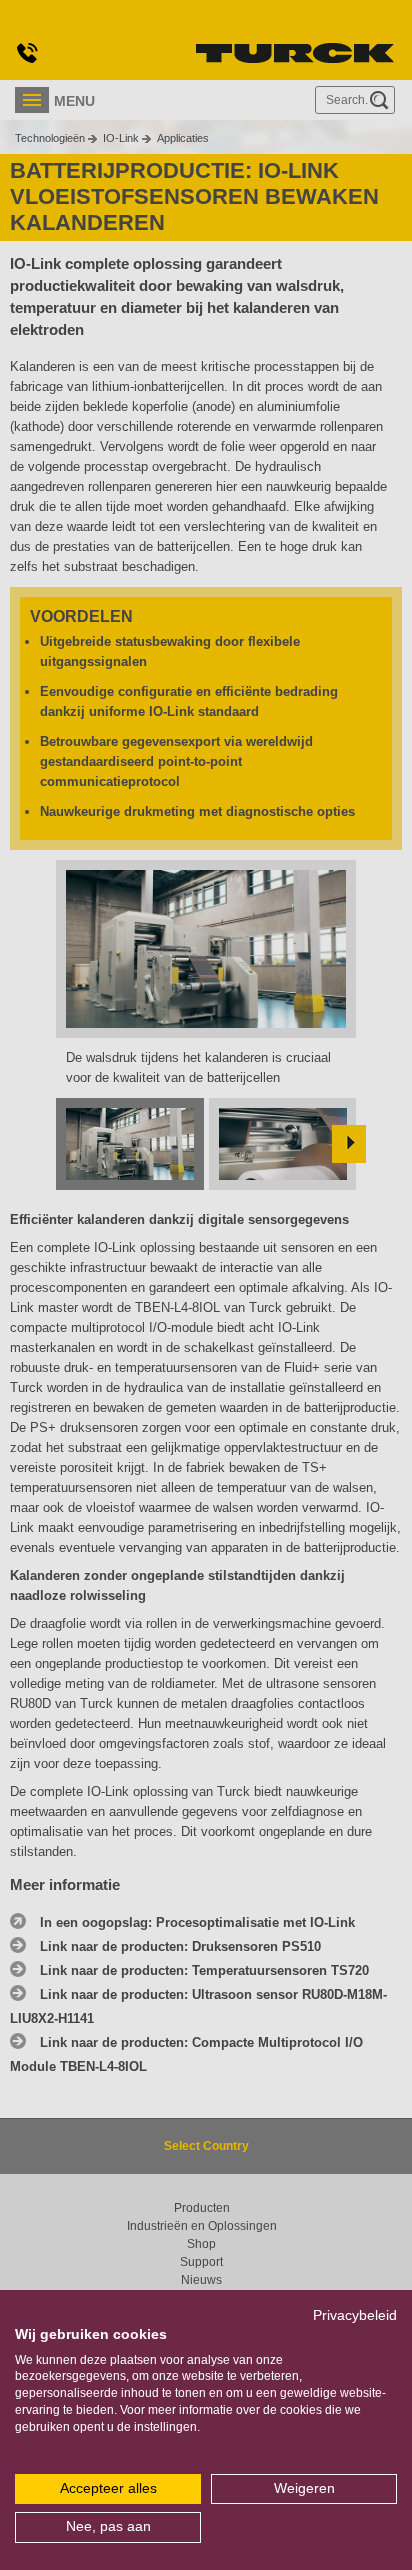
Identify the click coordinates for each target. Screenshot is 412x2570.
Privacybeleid (355, 2315)
